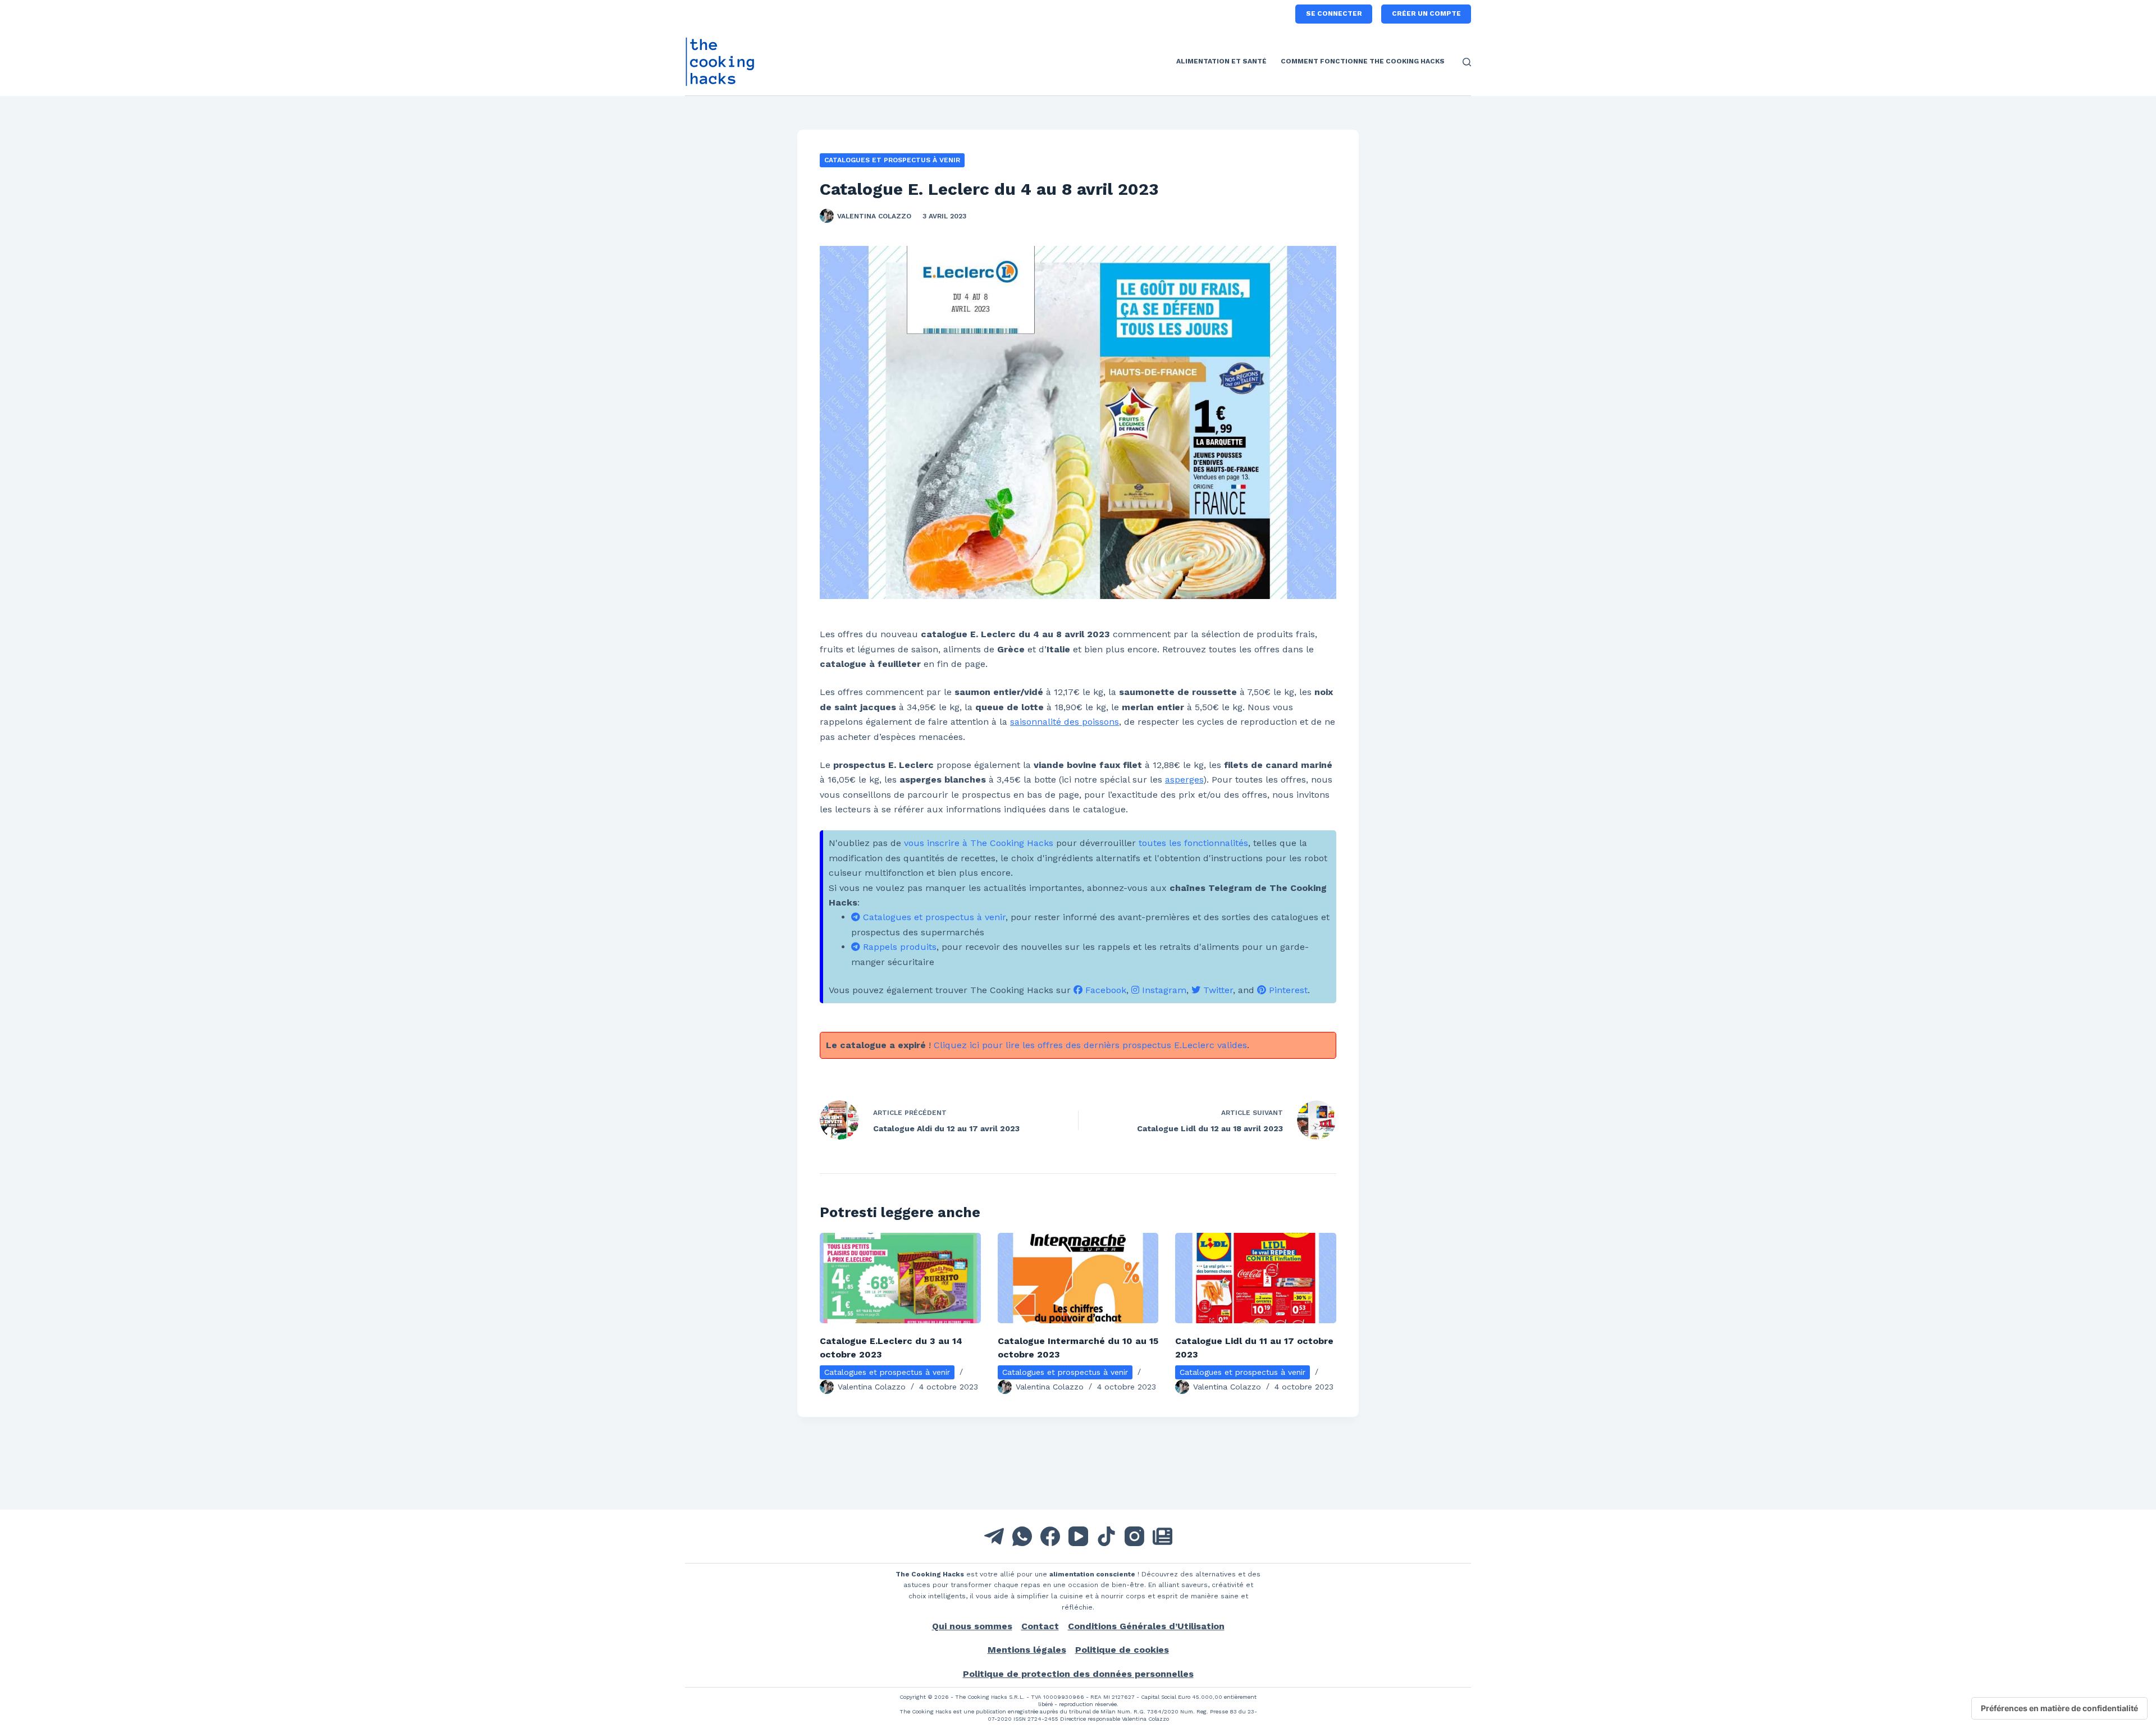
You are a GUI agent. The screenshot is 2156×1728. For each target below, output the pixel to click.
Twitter (1217, 990)
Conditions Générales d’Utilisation (1146, 1626)
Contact (1040, 1626)
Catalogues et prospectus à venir (892, 160)
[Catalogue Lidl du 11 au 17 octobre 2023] (1256, 1278)
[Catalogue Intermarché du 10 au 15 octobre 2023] (1078, 1278)
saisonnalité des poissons (1065, 722)
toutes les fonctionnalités (1193, 843)
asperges (1184, 780)
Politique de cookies (1122, 1650)
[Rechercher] (1467, 62)
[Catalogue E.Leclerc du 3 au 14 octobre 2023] (900, 1278)
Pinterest (1287, 990)
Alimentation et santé (1221, 61)
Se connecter (1334, 13)
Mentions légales (1027, 1650)
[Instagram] (1134, 1536)
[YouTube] (1078, 1536)
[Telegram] (994, 1536)
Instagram (1163, 990)
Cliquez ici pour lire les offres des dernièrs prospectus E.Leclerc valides (1090, 1045)
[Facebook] (1050, 1536)
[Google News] (1162, 1536)
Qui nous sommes (972, 1626)
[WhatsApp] (1022, 1536)
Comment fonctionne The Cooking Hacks (1363, 61)
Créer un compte (1426, 13)
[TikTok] (1106, 1536)
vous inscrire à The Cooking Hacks (979, 843)
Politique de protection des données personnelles (1078, 1674)
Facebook (1104, 990)
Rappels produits (898, 947)
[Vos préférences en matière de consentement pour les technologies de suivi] (2059, 1708)
